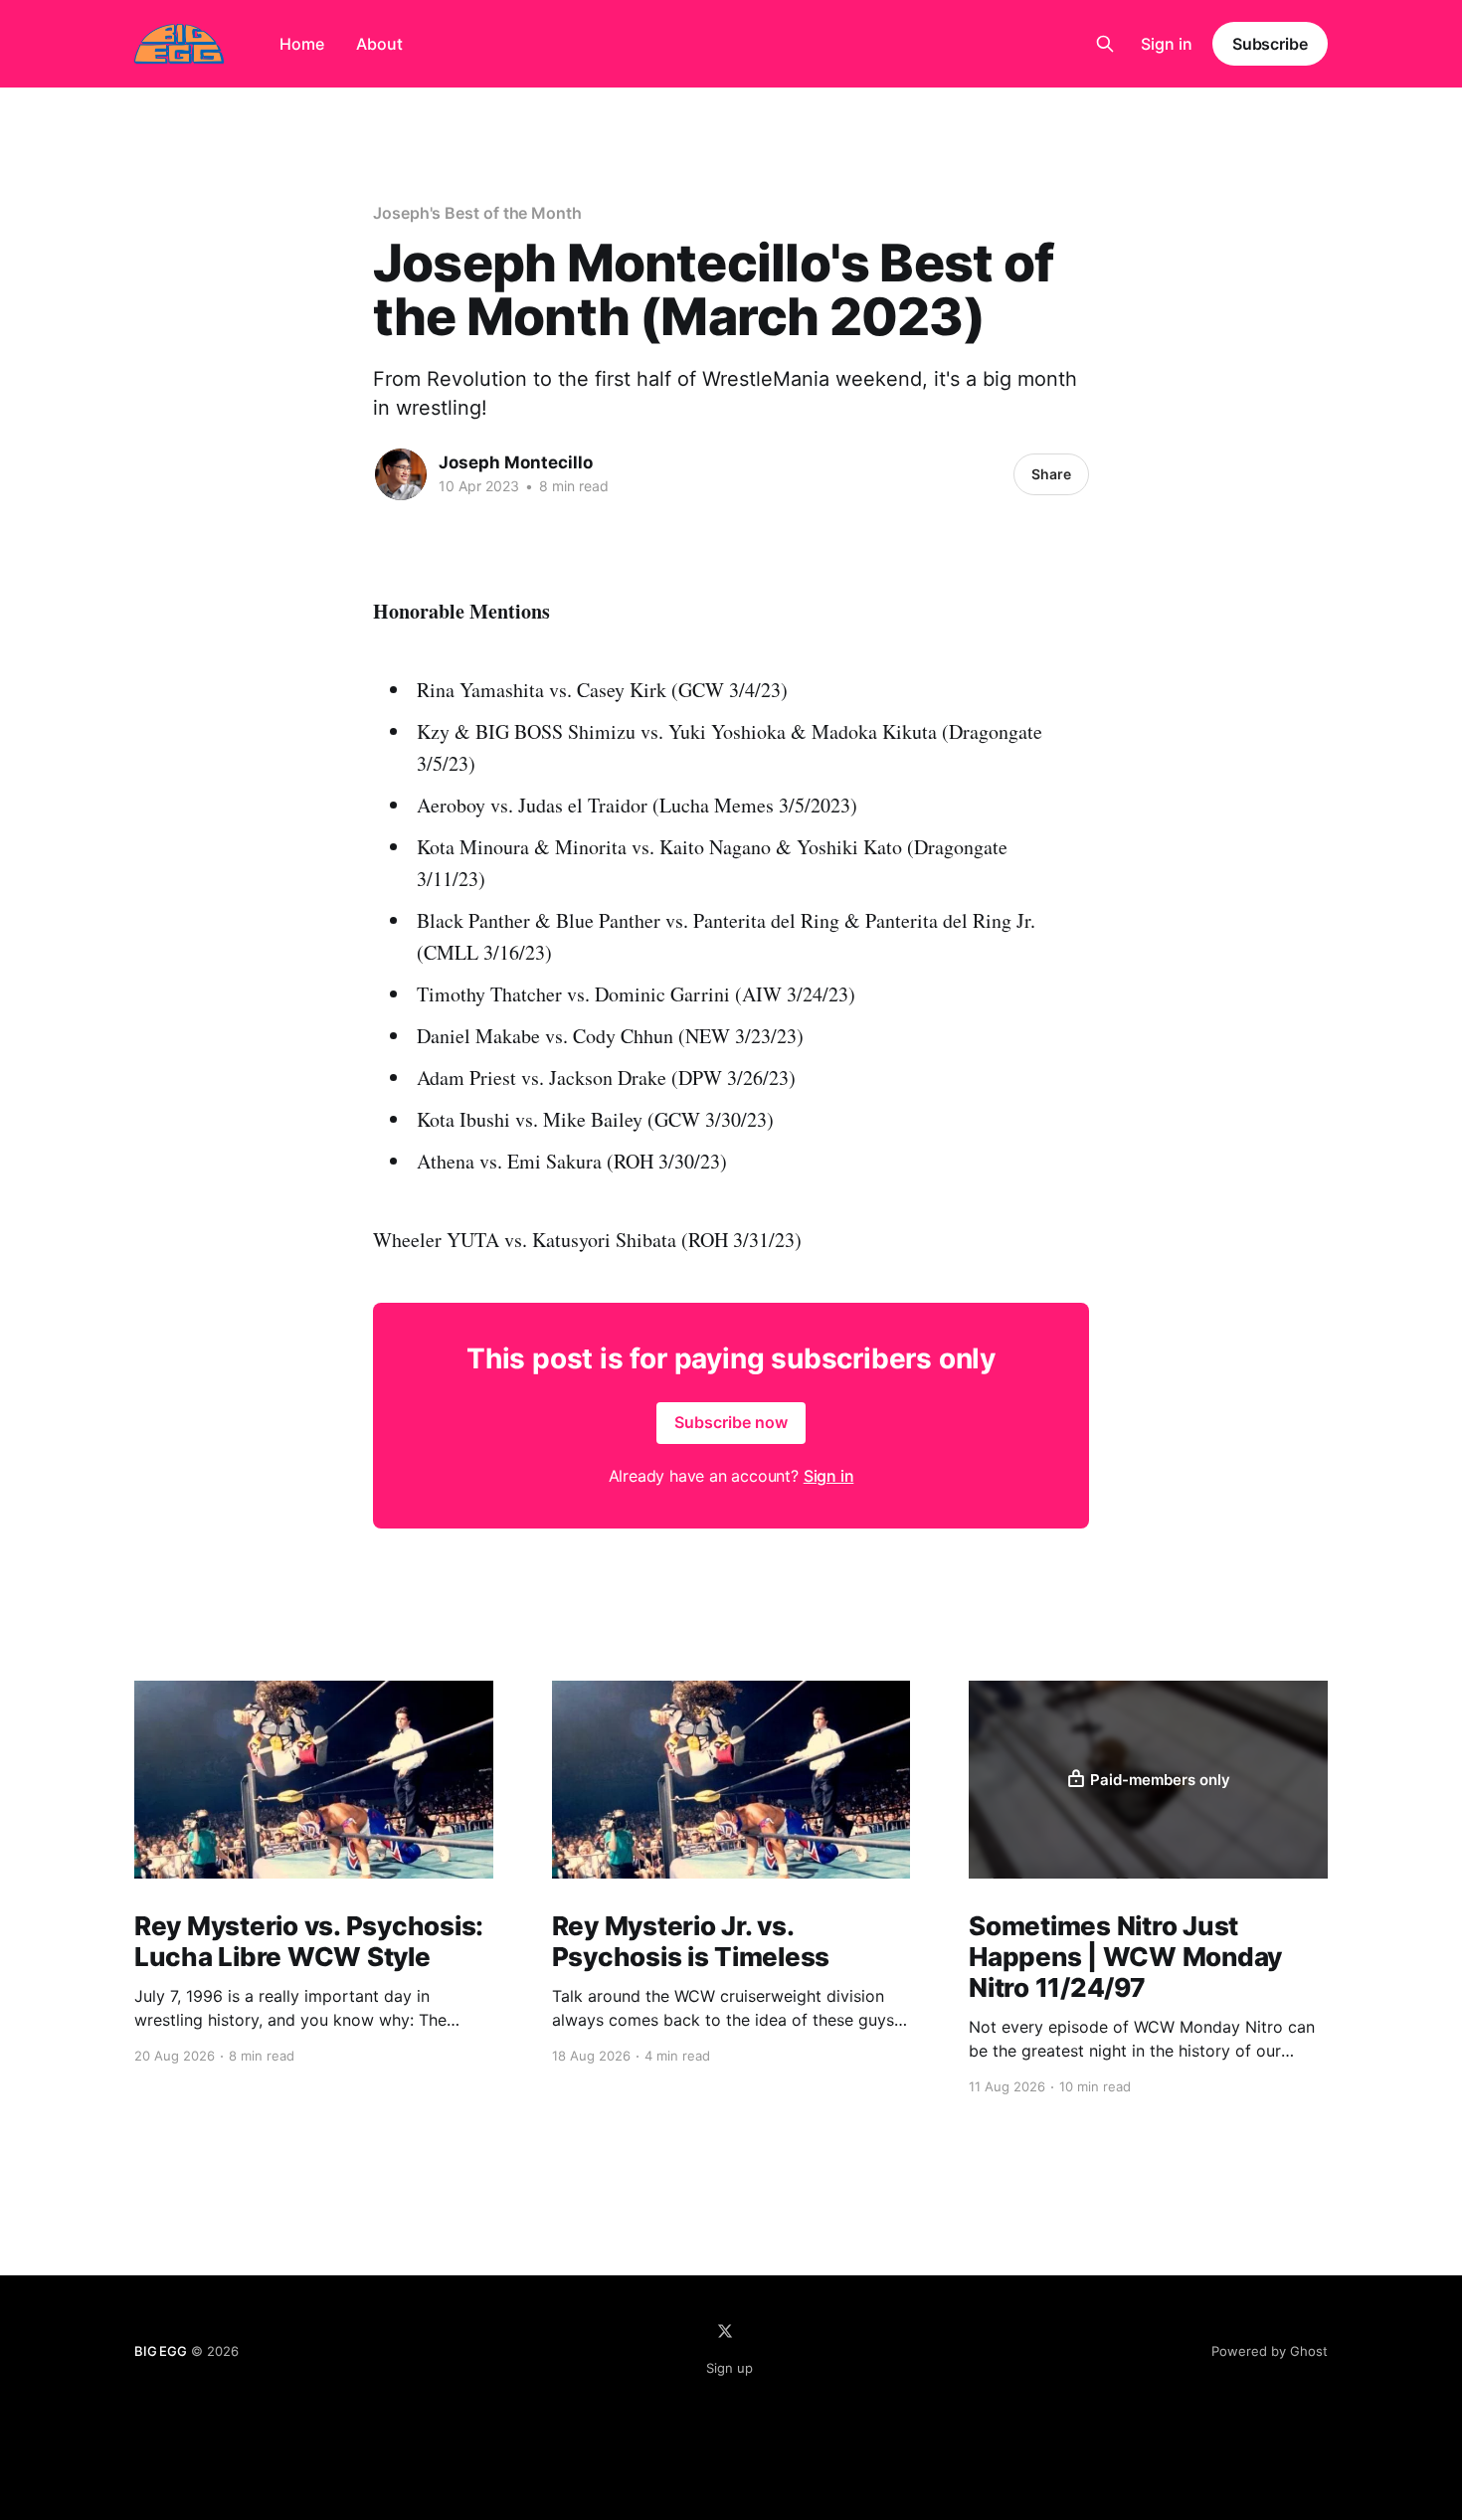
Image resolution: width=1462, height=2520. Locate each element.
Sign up (730, 2368)
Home (302, 44)
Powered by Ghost (1270, 2351)
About (379, 44)
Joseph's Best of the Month (477, 213)
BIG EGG (161, 2351)
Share (1051, 474)
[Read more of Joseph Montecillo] (401, 474)
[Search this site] (1105, 44)
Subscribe (1270, 44)
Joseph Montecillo (516, 462)
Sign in (1167, 44)
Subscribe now (731, 1422)
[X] (725, 2331)
